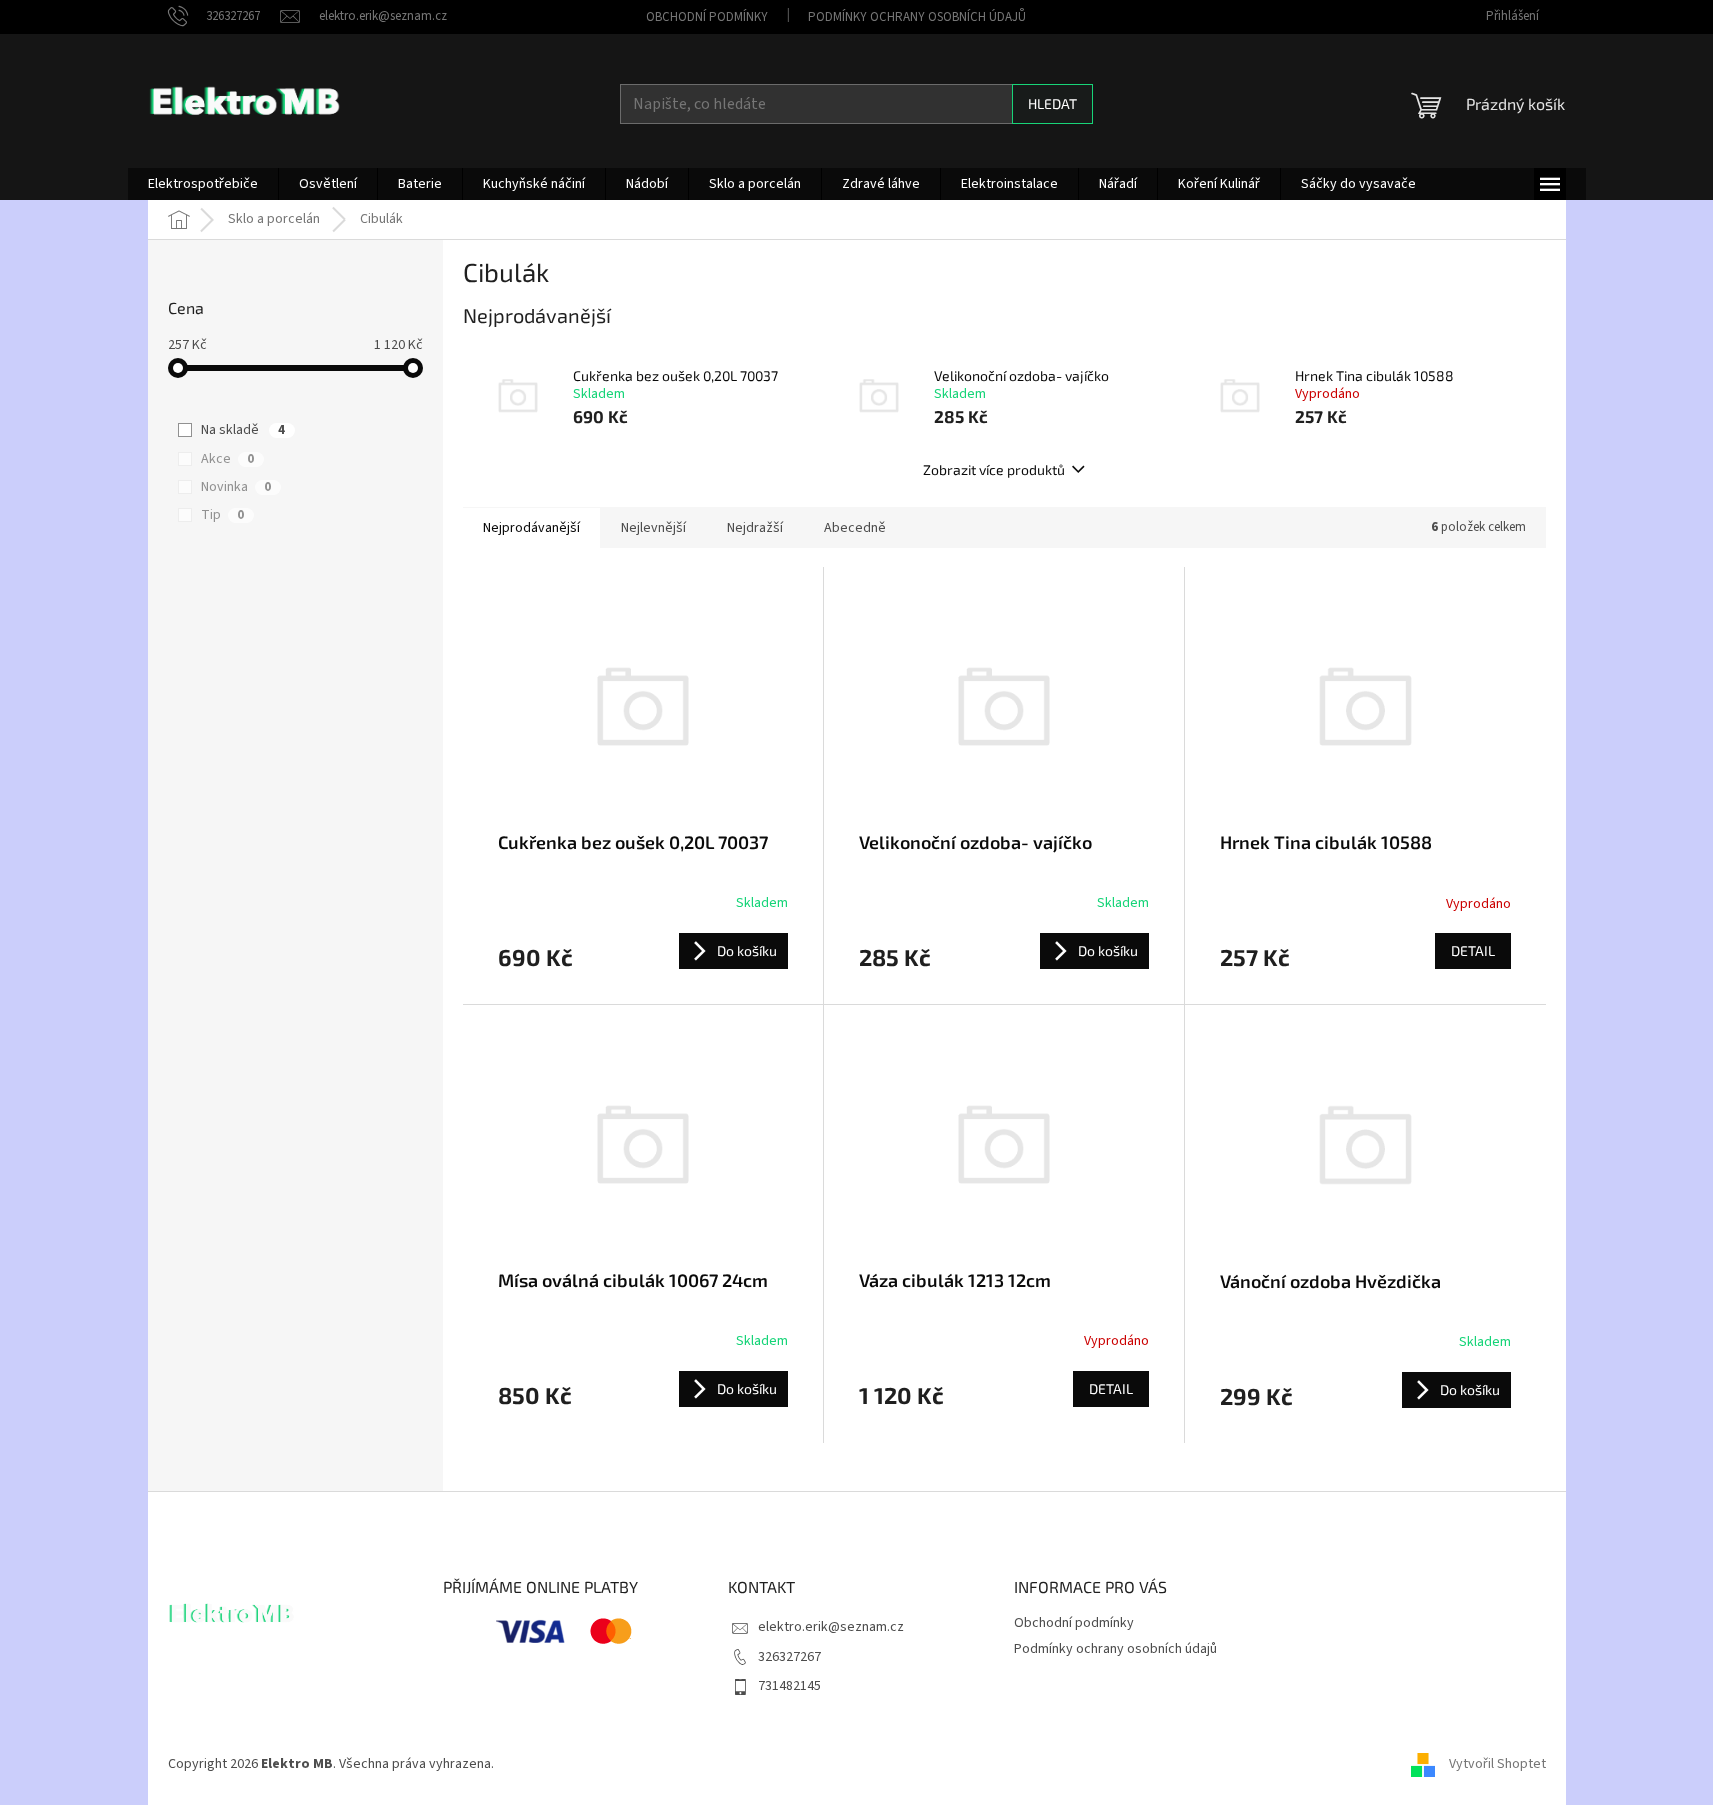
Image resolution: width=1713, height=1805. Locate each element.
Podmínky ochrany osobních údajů (917, 17)
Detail (1473, 950)
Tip (222, 515)
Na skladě (243, 430)
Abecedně (855, 528)
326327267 (789, 1657)
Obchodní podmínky (707, 17)
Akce (227, 459)
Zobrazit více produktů (994, 469)
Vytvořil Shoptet (1497, 1764)
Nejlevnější (653, 528)
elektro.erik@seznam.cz (831, 1627)
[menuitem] (203, 184)
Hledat (1052, 103)
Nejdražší (755, 528)
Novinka (236, 487)
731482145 (789, 1686)
